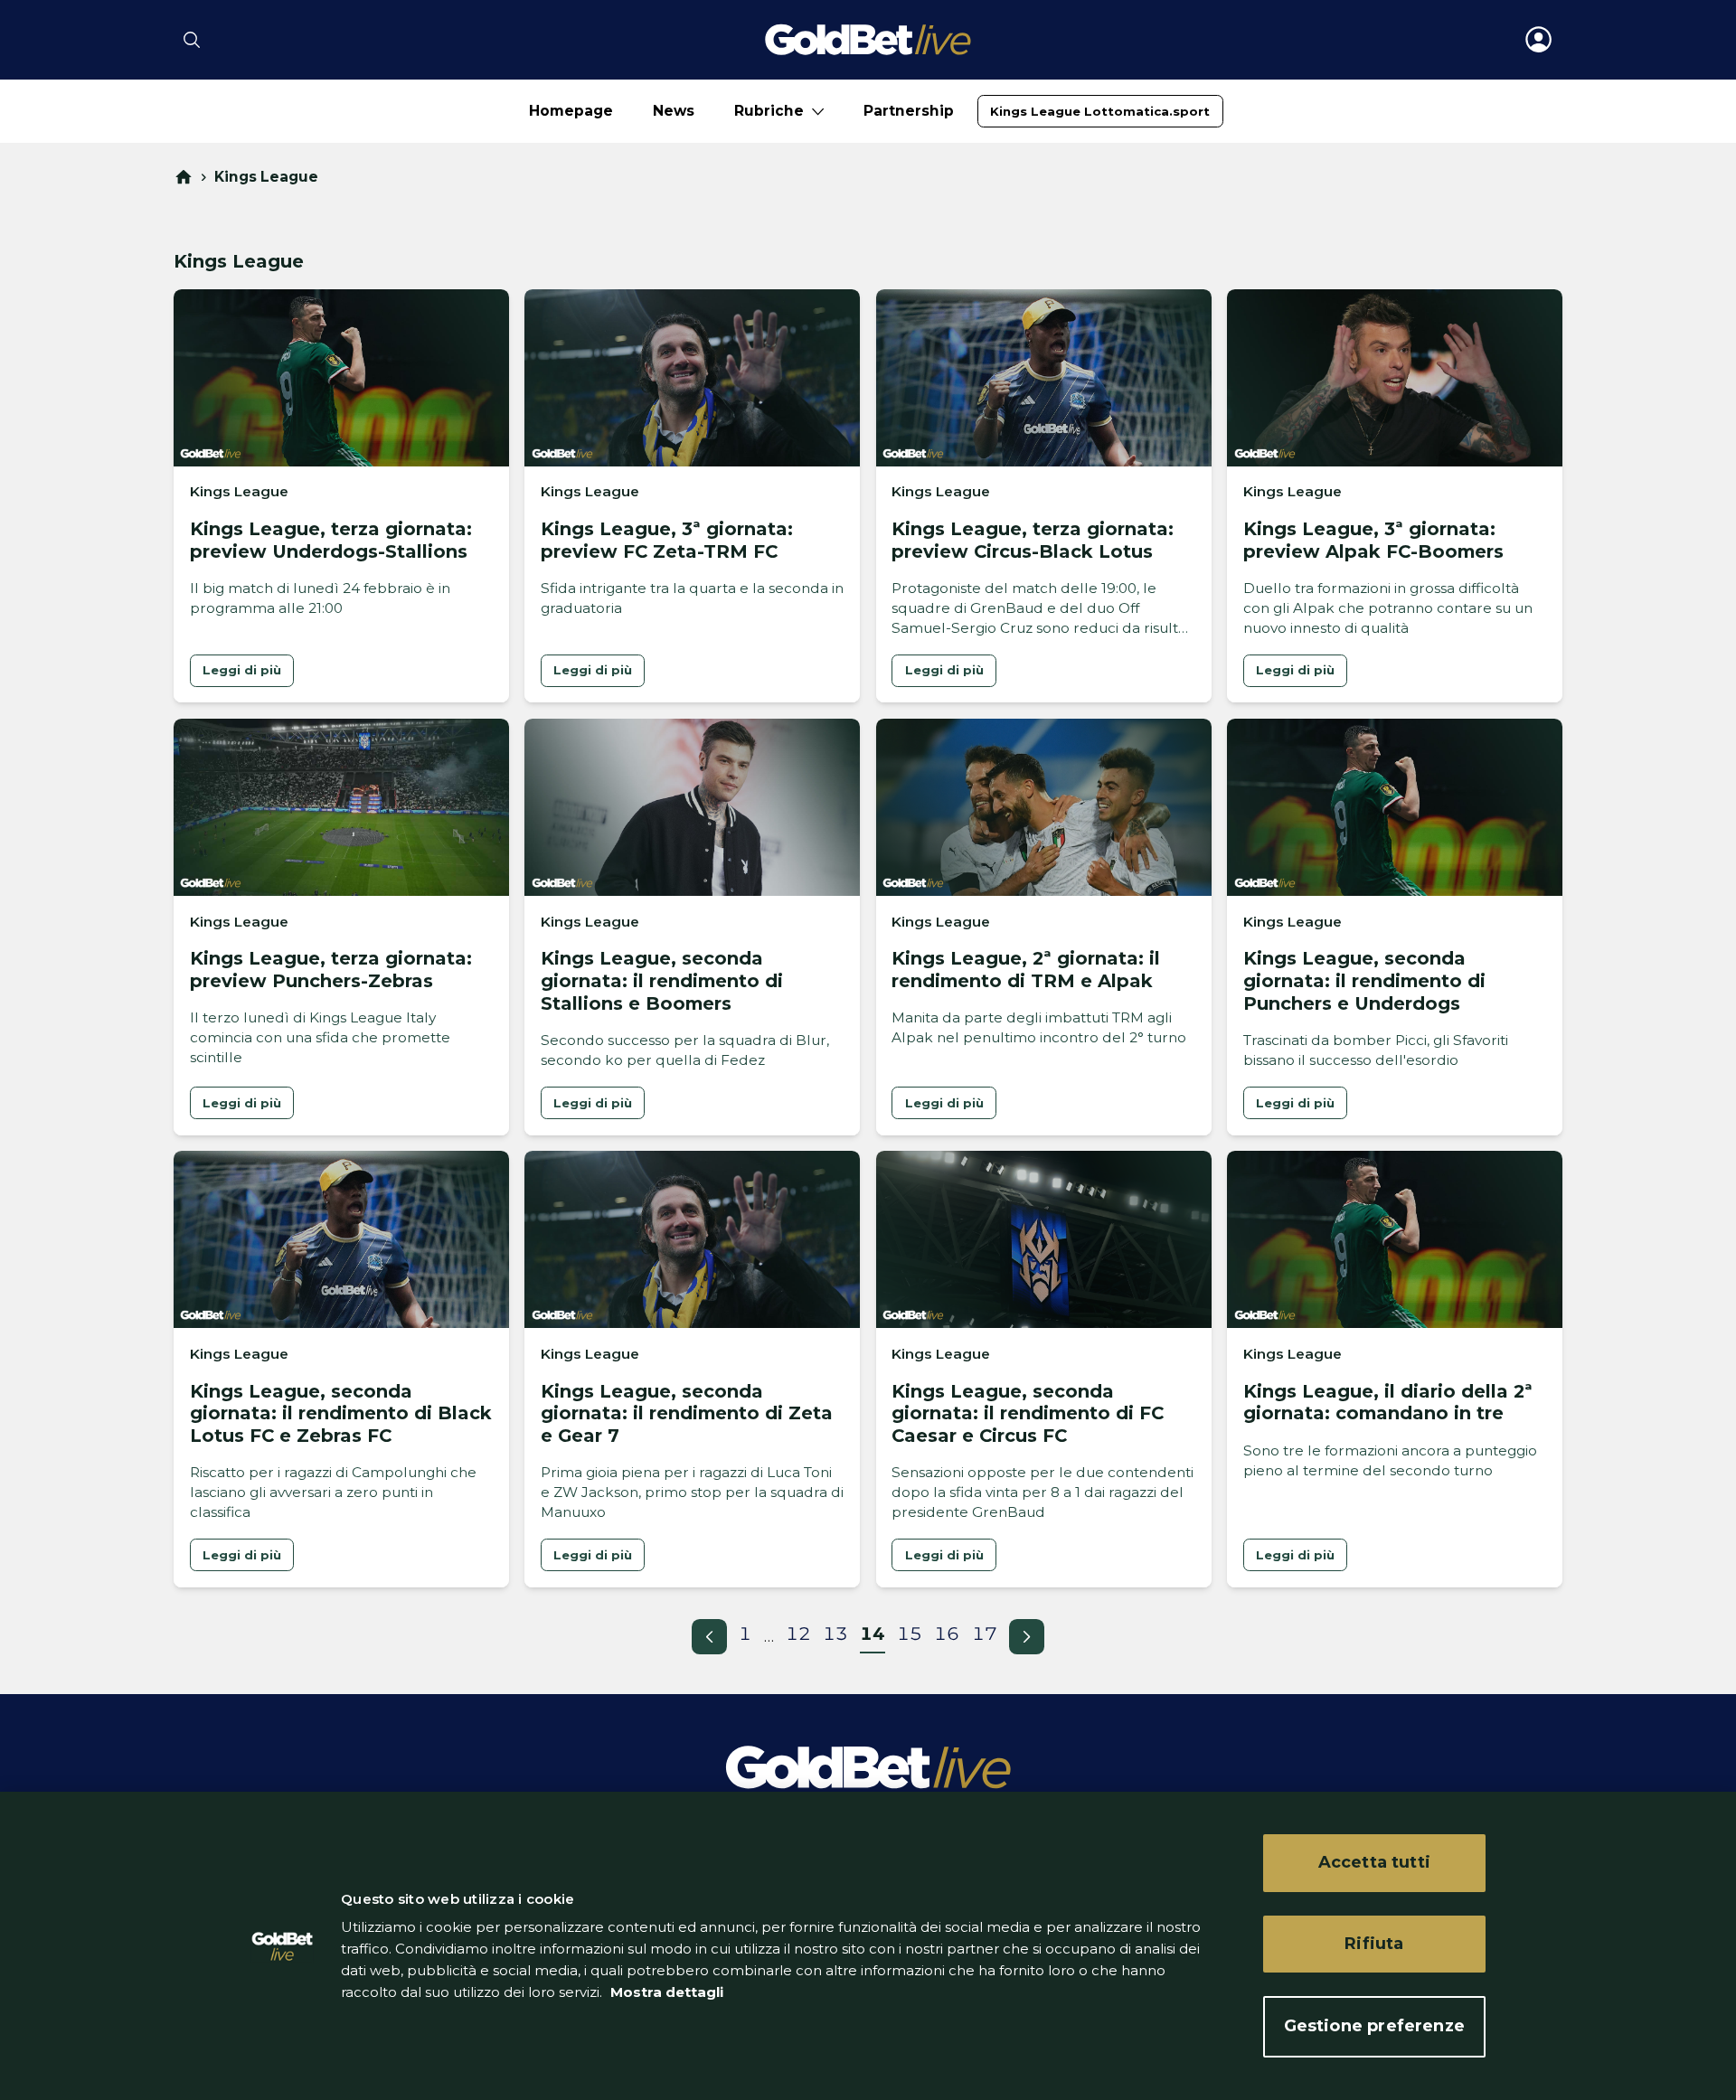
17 (985, 1634)
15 (910, 1634)
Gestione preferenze (1374, 2026)
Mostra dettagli (665, 1992)
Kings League (266, 177)
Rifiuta (1374, 1944)
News (674, 111)
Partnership (909, 111)
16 (947, 1634)
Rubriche (769, 111)
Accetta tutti (1374, 1862)
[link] (1100, 111)
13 (835, 1634)
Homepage (571, 111)
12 (798, 1634)
